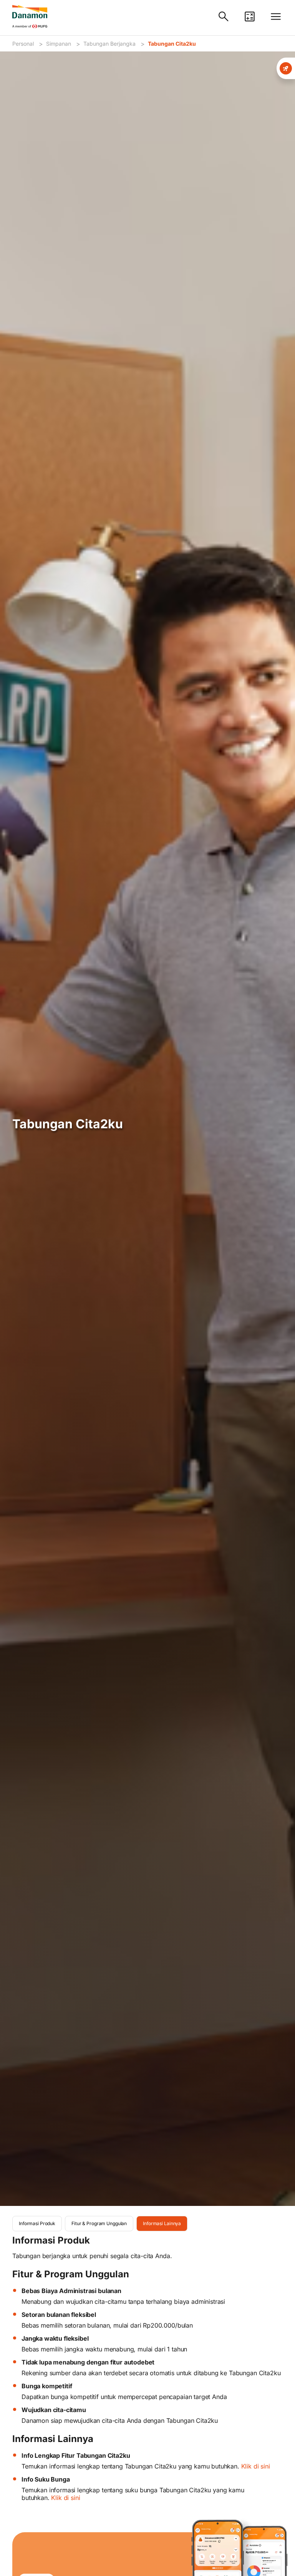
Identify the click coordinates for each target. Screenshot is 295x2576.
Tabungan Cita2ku (172, 44)
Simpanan (59, 44)
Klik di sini (256, 2466)
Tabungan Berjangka (109, 44)
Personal (23, 44)
